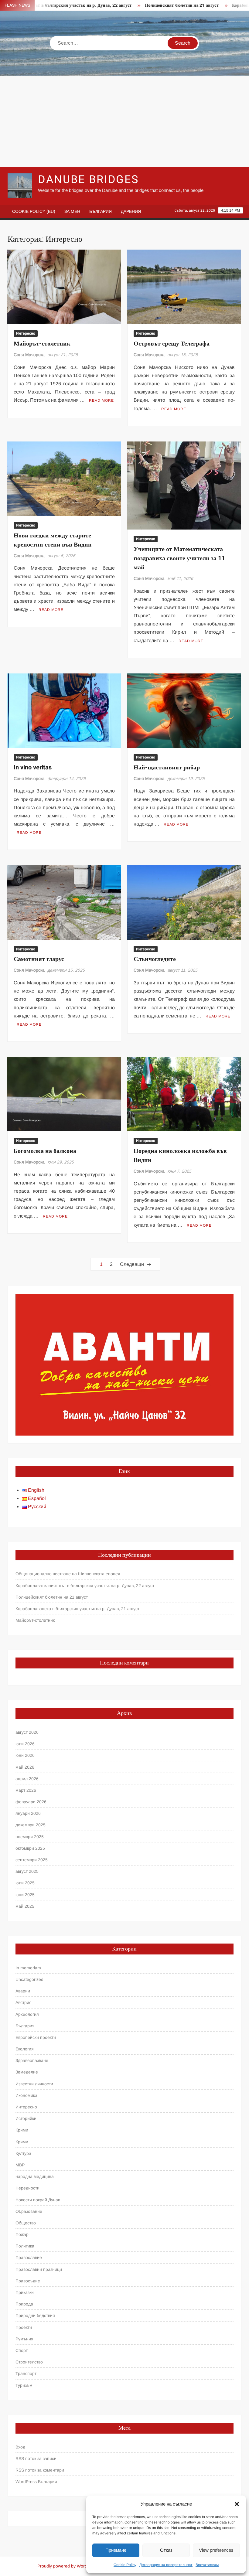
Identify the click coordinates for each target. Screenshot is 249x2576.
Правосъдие (28, 2281)
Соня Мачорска (29, 355)
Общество (26, 2223)
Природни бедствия (35, 2315)
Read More (101, 400)
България (101, 211)
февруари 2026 (31, 1802)
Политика (25, 2246)
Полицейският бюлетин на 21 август (150, 5)
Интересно (26, 333)
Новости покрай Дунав (38, 2200)
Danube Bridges (88, 180)
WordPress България (36, 2482)
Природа (24, 2304)
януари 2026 (28, 1813)
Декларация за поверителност (166, 2565)
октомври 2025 (30, 1848)
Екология (25, 2049)
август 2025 (27, 1871)
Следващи (132, 1264)
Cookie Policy (125, 2565)
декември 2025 (31, 1825)
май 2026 (25, 1767)
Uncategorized (29, 1979)
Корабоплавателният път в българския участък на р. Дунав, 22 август (85, 1586)
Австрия (24, 2002)
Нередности (27, 2188)
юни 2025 (25, 1895)
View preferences (216, 2550)
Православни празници (39, 2269)
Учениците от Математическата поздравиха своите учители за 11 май (179, 558)
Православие (29, 2257)
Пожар (22, 2234)
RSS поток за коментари (40, 2470)
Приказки (25, 2292)
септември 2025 (32, 1860)
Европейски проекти (36, 2037)
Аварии (23, 1991)
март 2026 (26, 1790)
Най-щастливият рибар (167, 767)
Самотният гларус (39, 959)
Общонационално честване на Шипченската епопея (68, 1574)
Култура (23, 2153)
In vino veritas (33, 767)
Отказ (166, 2550)
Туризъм (24, 2385)
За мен (72, 211)
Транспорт (26, 2373)
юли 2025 (25, 1883)
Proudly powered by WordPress (68, 2566)
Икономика (26, 2095)
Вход (20, 2447)
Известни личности (34, 2084)
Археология (27, 2014)
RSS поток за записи (36, 2458)
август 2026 (27, 1732)
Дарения (131, 211)
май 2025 (25, 1906)
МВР (20, 2165)
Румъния (24, 2339)
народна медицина (35, 2176)
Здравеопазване (32, 2060)
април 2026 (27, 1779)
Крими (22, 2130)
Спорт (22, 2350)
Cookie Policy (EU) (34, 211)
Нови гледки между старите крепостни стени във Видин (53, 540)
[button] (237, 2504)
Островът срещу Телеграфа (172, 344)
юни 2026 (25, 1755)
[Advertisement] (124, 121)
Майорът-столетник (42, 344)
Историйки (26, 2118)
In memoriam (28, 1968)
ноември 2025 (30, 1837)
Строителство (29, 2362)
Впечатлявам (207, 2565)
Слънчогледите (155, 959)
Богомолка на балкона (45, 1151)
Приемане (116, 2550)
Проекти (24, 2327)
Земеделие (27, 2072)
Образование (29, 2211)
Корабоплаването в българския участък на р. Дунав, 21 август (77, 1609)
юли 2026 (25, 1744)
